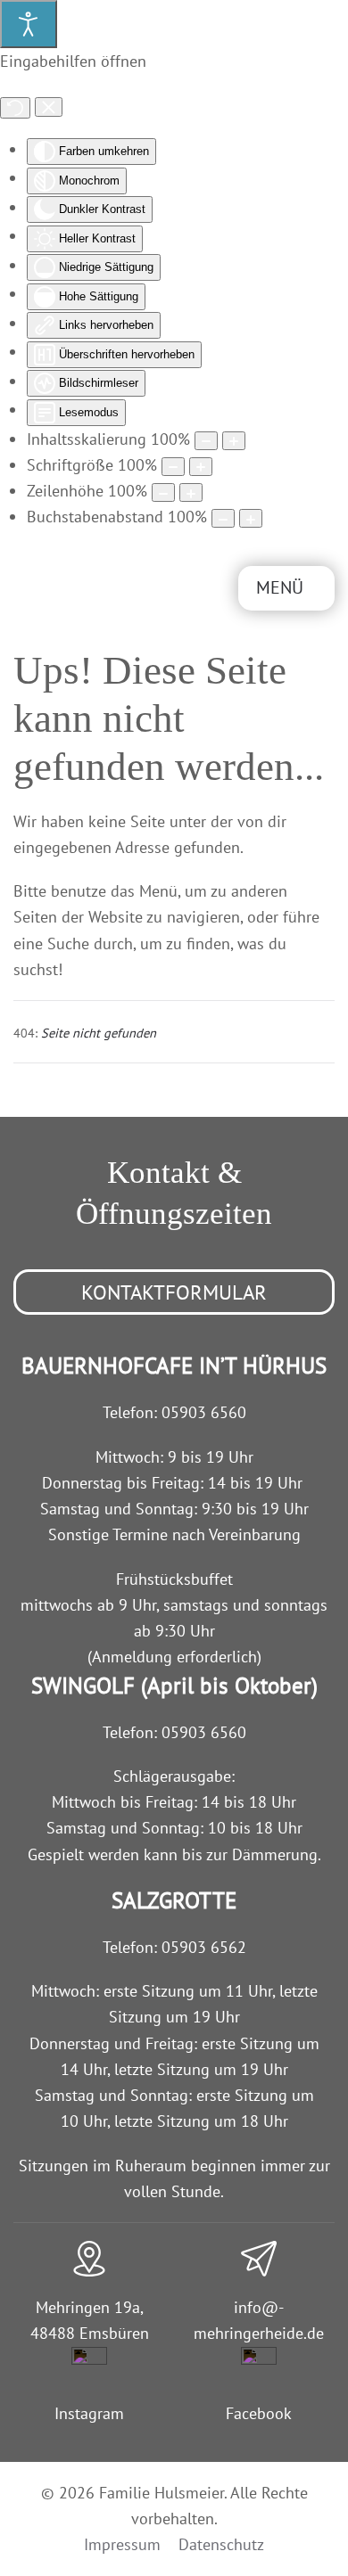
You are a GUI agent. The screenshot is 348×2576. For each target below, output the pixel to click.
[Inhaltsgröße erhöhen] (234, 441)
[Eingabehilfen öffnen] (29, 24)
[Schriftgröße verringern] (173, 467)
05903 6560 (204, 1412)
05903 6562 (204, 1947)
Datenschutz (221, 2544)
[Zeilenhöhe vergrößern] (191, 492)
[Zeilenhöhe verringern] (163, 492)
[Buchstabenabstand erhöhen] (251, 518)
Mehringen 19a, (90, 2307)
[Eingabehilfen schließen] (49, 107)
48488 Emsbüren (90, 2333)
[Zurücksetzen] (15, 108)
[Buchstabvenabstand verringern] (223, 518)
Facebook (259, 2413)
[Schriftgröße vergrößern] (201, 467)
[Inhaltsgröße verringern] (206, 441)
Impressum (122, 2544)
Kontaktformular (174, 1292)
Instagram (89, 2413)
